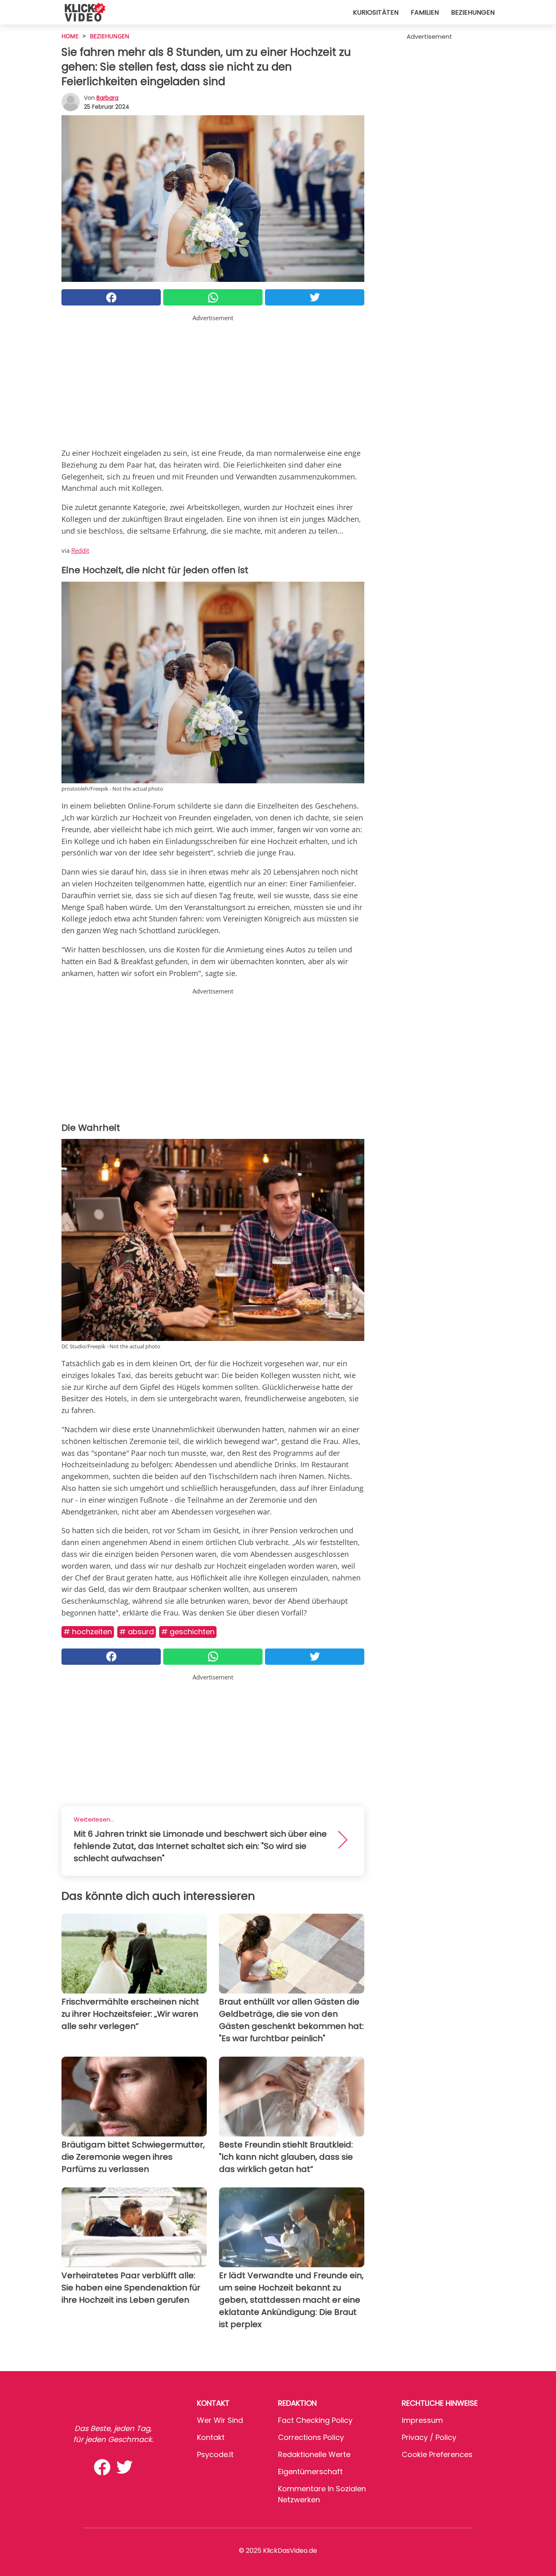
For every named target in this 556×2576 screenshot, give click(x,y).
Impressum (422, 2420)
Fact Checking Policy (315, 2420)
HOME (70, 36)
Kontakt (211, 2437)
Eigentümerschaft (310, 2472)
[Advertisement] (213, 380)
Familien (425, 12)
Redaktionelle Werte (314, 2454)
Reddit (80, 550)
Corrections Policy (311, 2437)
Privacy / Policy (429, 2437)
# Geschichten (188, 1632)
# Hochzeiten (88, 1632)
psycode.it (215, 2454)
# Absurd (137, 1632)
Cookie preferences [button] (437, 2454)
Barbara (107, 98)
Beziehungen (473, 12)
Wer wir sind (220, 2420)
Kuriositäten (376, 12)
